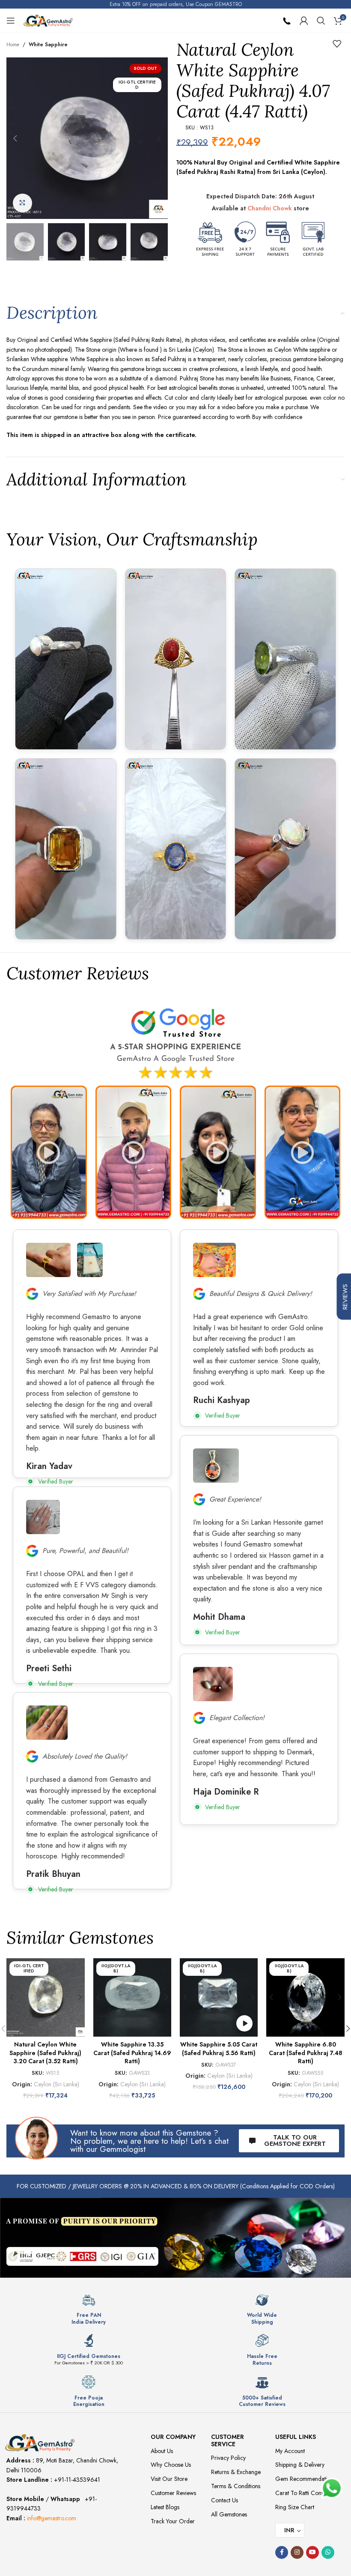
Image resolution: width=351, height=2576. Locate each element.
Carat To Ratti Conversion (307, 2493)
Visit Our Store (169, 2479)
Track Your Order (173, 2521)
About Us (162, 2451)
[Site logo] (48, 20)
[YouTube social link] (312, 2552)
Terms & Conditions (236, 2486)
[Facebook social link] (282, 2552)
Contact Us (225, 2500)
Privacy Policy (228, 2458)
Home (13, 45)
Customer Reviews (173, 2493)
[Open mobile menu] (11, 21)
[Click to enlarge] (22, 203)
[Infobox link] (89, 2309)
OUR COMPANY (173, 2437)
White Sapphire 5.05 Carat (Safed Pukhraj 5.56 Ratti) (219, 2049)
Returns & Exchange (236, 2472)
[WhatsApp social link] (328, 2552)
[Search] (321, 21)
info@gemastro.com (52, 2518)
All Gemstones (229, 2514)
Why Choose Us (171, 2465)
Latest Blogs (165, 2507)
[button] (15, 138)
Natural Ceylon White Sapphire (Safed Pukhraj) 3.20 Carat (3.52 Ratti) (45, 2053)
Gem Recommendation (304, 2479)
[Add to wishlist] (337, 44)
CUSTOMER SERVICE (228, 2440)
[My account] (304, 21)
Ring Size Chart (295, 2507)
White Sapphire (48, 45)
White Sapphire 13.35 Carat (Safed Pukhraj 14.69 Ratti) (132, 2053)
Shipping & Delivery (300, 2465)
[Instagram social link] (297, 2552)
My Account (290, 2451)
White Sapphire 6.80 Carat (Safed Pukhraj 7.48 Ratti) (306, 2053)
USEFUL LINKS (296, 2437)
